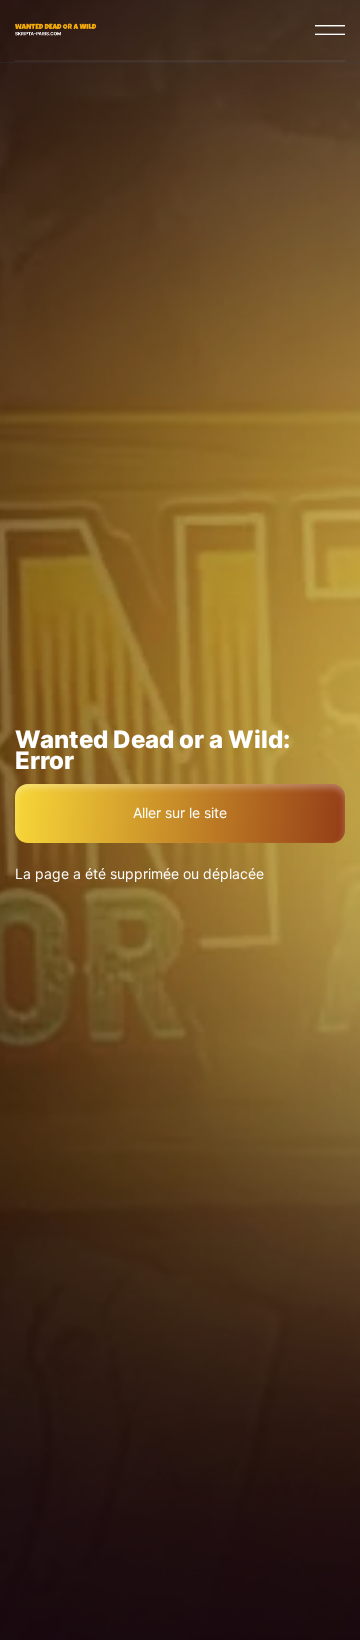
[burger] (330, 30)
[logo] (57, 30)
